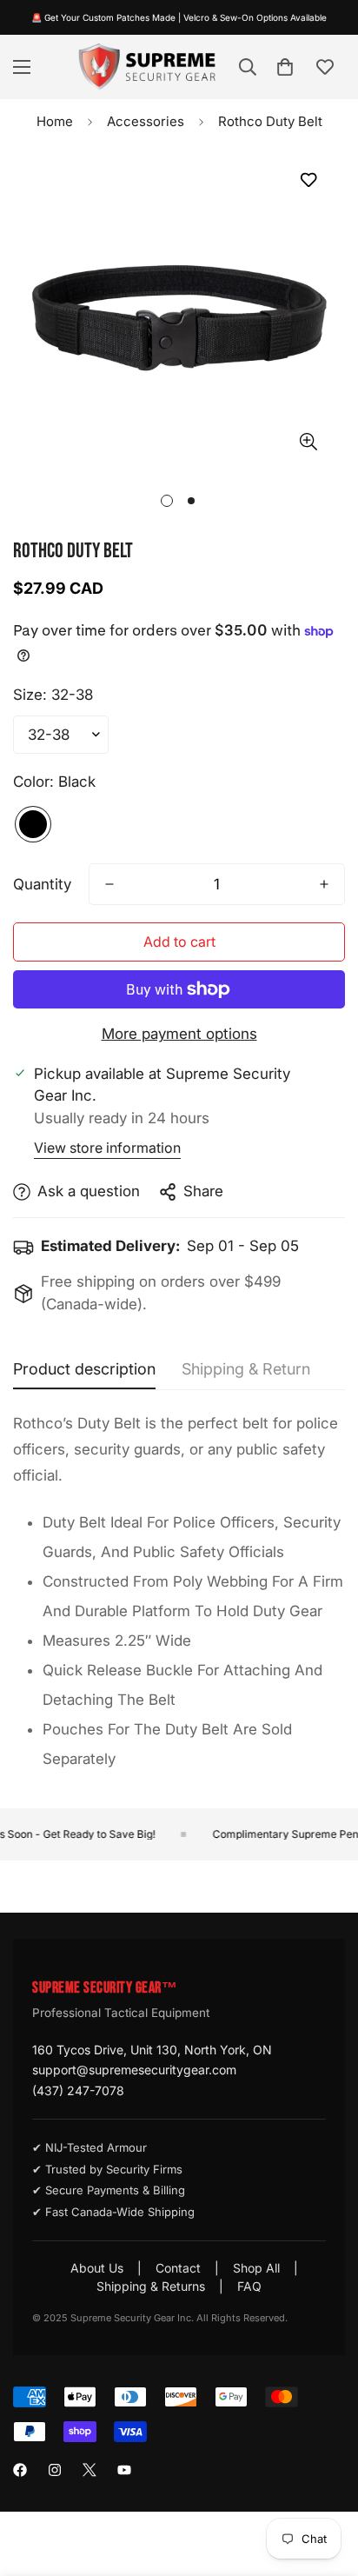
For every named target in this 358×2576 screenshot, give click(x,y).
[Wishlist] (325, 67)
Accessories (146, 121)
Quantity (42, 884)
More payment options (179, 1034)
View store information (107, 1148)
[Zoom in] (308, 442)
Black (33, 824)
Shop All (256, 2268)
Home (55, 121)
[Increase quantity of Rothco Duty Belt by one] (324, 884)
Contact (178, 2268)
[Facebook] (20, 2470)
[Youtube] (124, 2470)
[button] (285, 67)
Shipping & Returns (151, 2286)
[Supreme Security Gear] (147, 67)
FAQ (249, 2286)
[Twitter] (89, 2470)
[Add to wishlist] (308, 180)
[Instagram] (55, 2470)
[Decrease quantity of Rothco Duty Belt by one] (109, 884)
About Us (97, 2268)
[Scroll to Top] (327, 2484)
